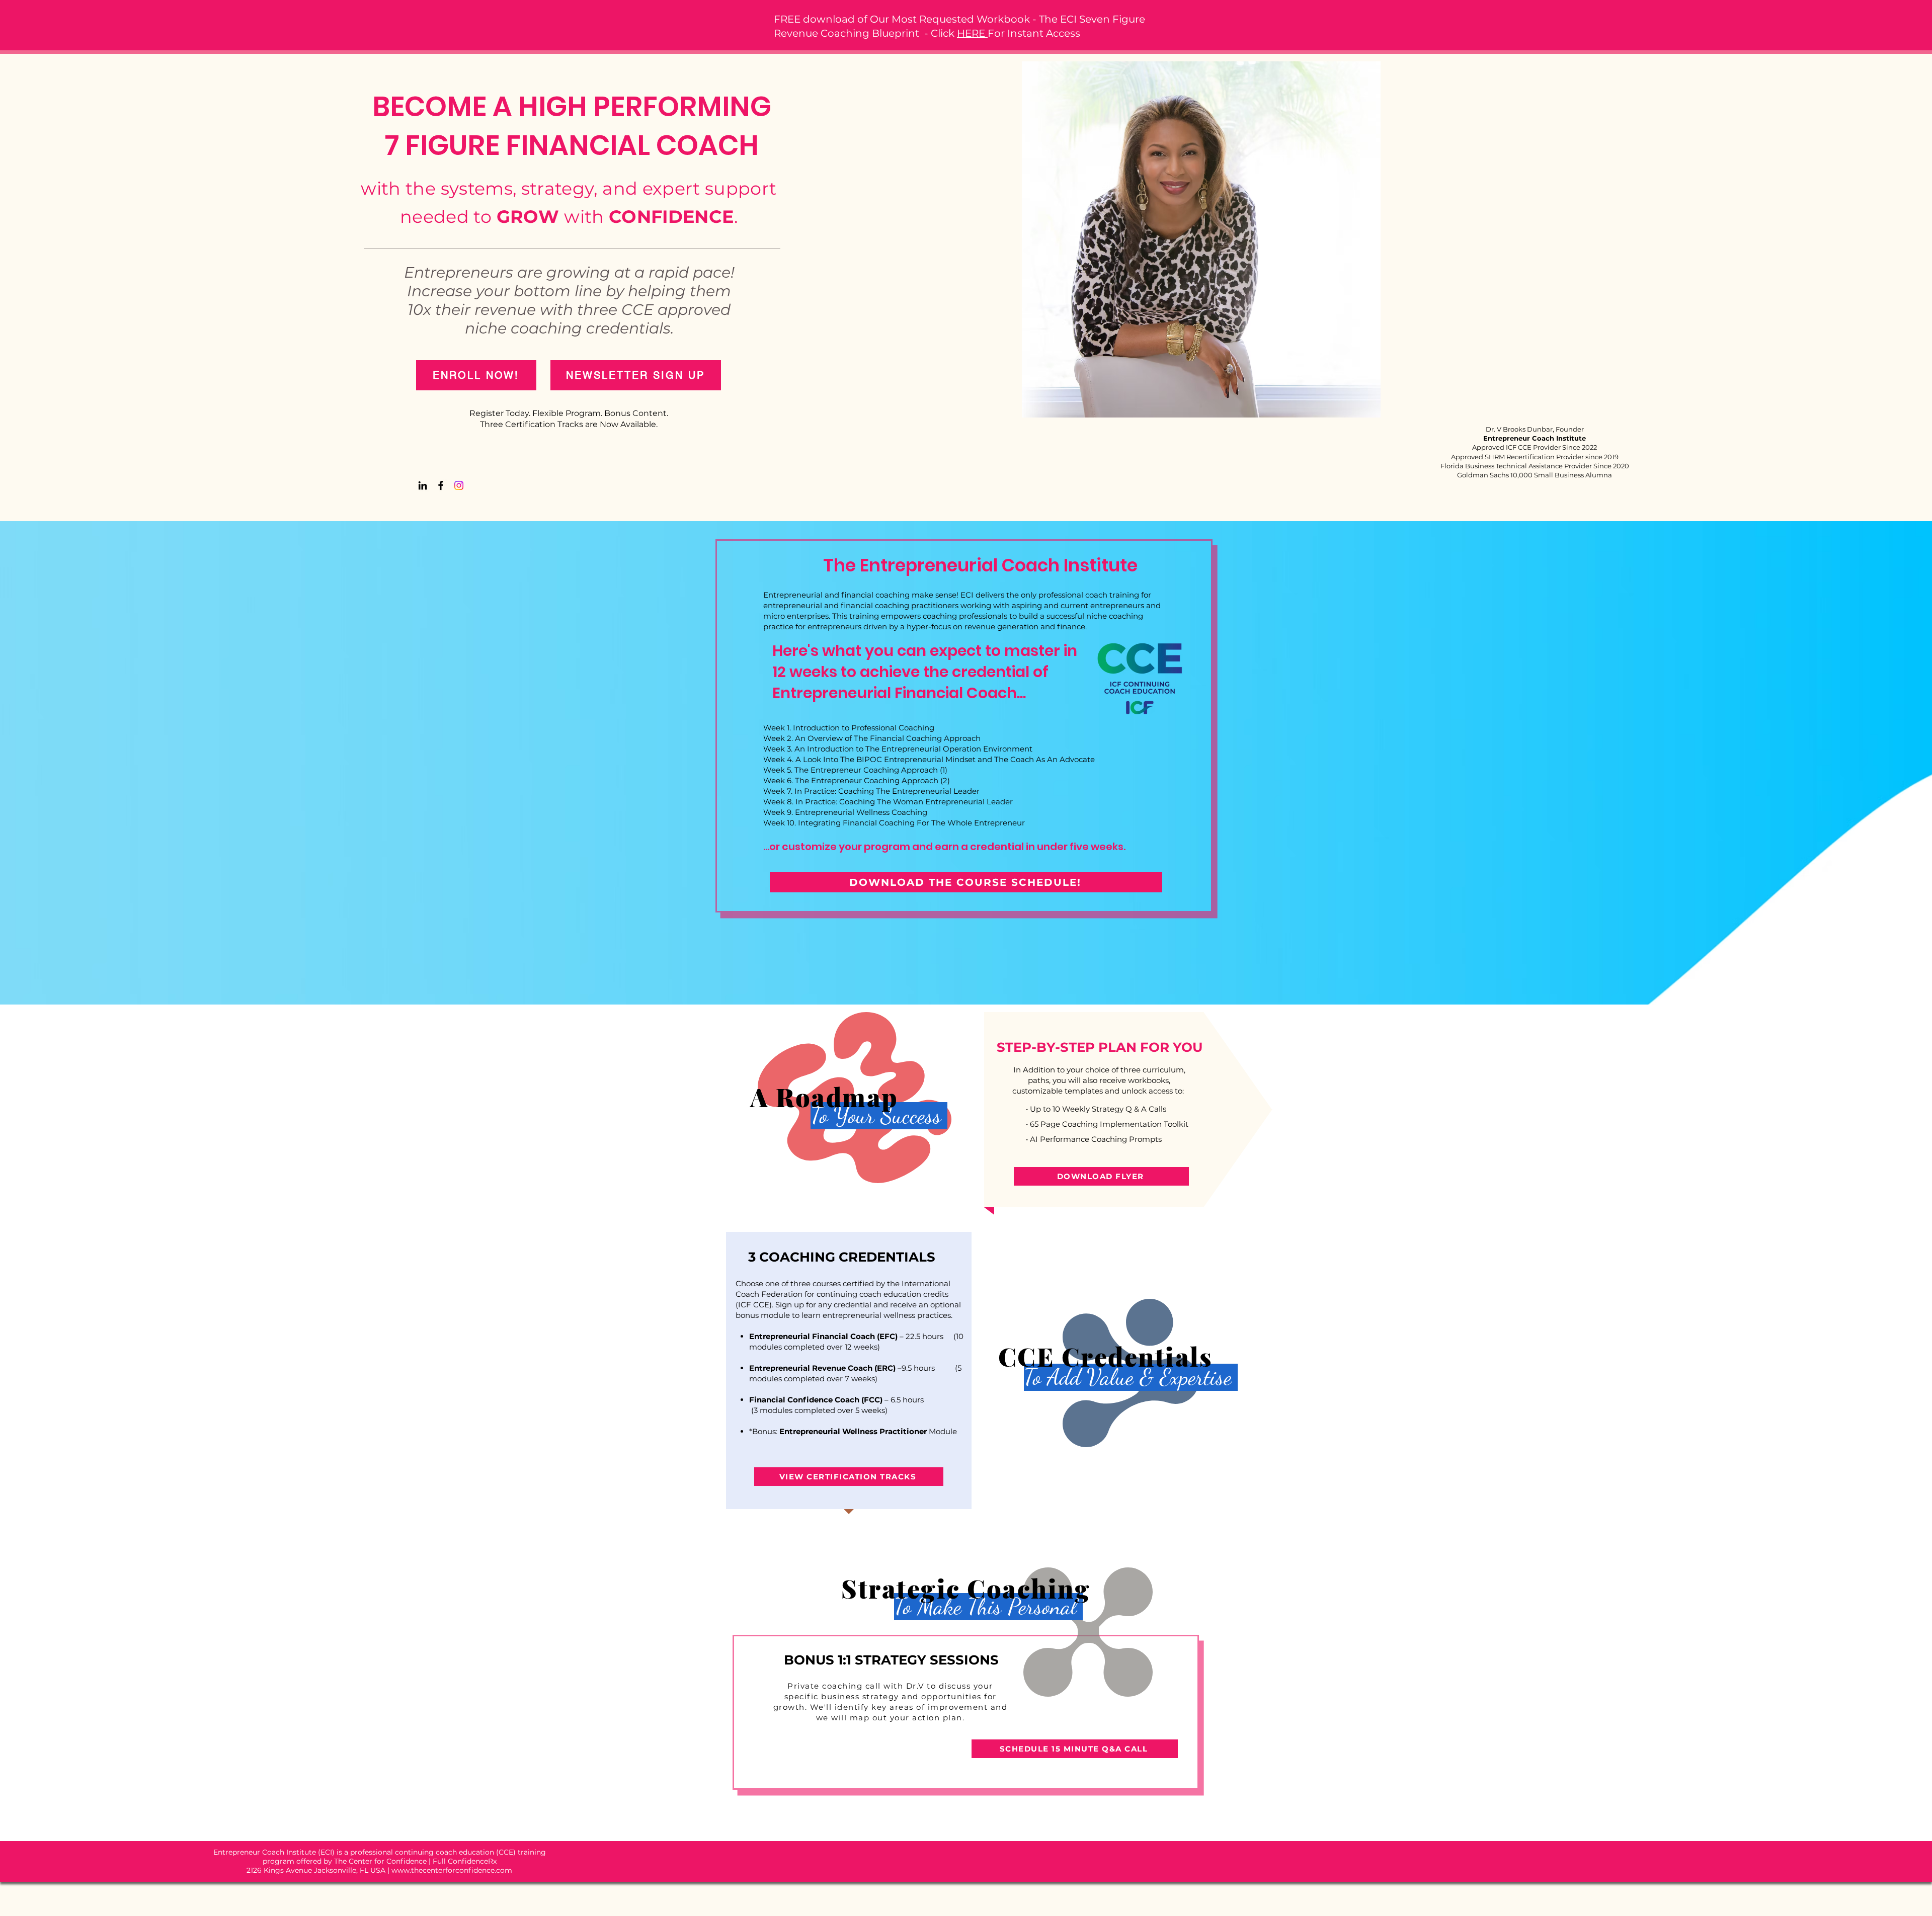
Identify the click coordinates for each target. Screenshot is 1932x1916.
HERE (972, 33)
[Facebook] (441, 485)
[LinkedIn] (423, 485)
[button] (636, 375)
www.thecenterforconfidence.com (452, 1870)
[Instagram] (459, 485)
